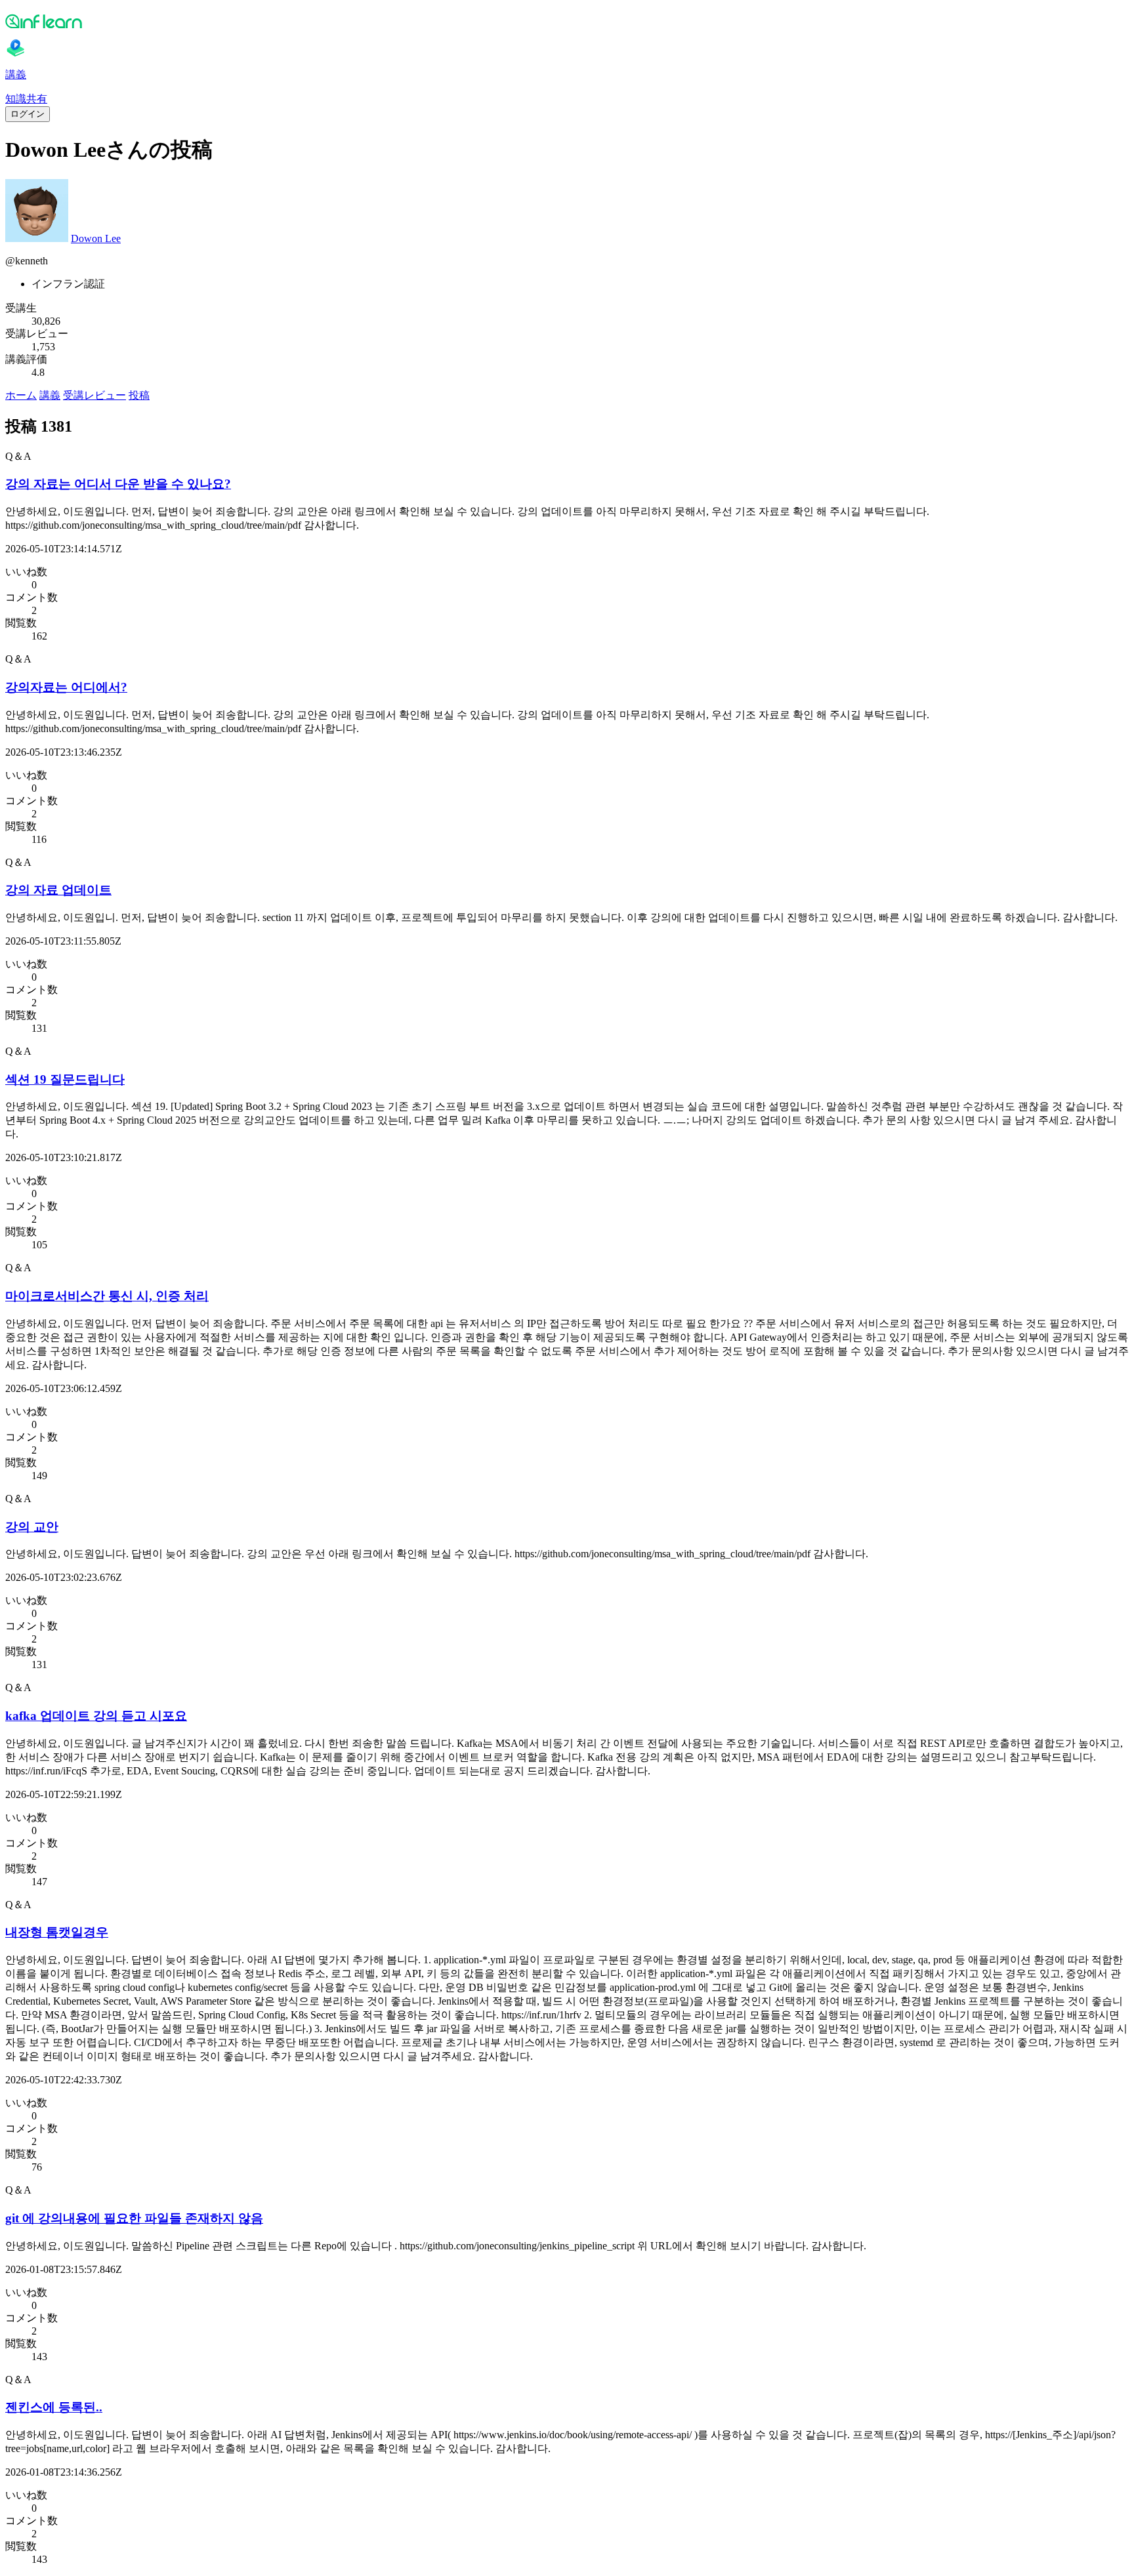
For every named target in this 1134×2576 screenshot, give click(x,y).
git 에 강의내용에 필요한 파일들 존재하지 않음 (134, 2218)
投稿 (139, 395)
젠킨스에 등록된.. (54, 2407)
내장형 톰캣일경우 (57, 1932)
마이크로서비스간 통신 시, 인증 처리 (107, 1296)
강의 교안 (32, 1527)
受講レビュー (94, 395)
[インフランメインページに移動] (567, 21)
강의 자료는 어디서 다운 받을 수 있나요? (118, 484)
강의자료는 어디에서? (66, 687)
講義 (50, 395)
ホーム (21, 395)
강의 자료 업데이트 (58, 890)
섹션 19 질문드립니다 (65, 1079)
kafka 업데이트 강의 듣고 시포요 (96, 1716)
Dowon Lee (96, 238)
